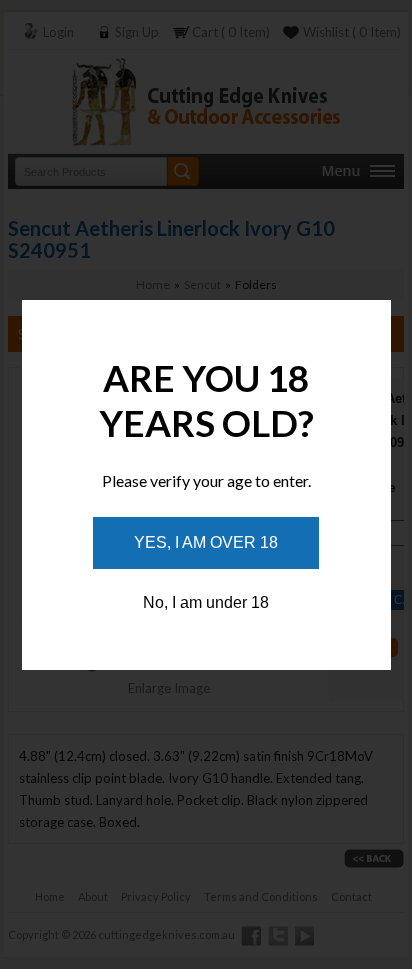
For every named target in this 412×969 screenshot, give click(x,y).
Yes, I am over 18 (206, 542)
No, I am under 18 (206, 602)
